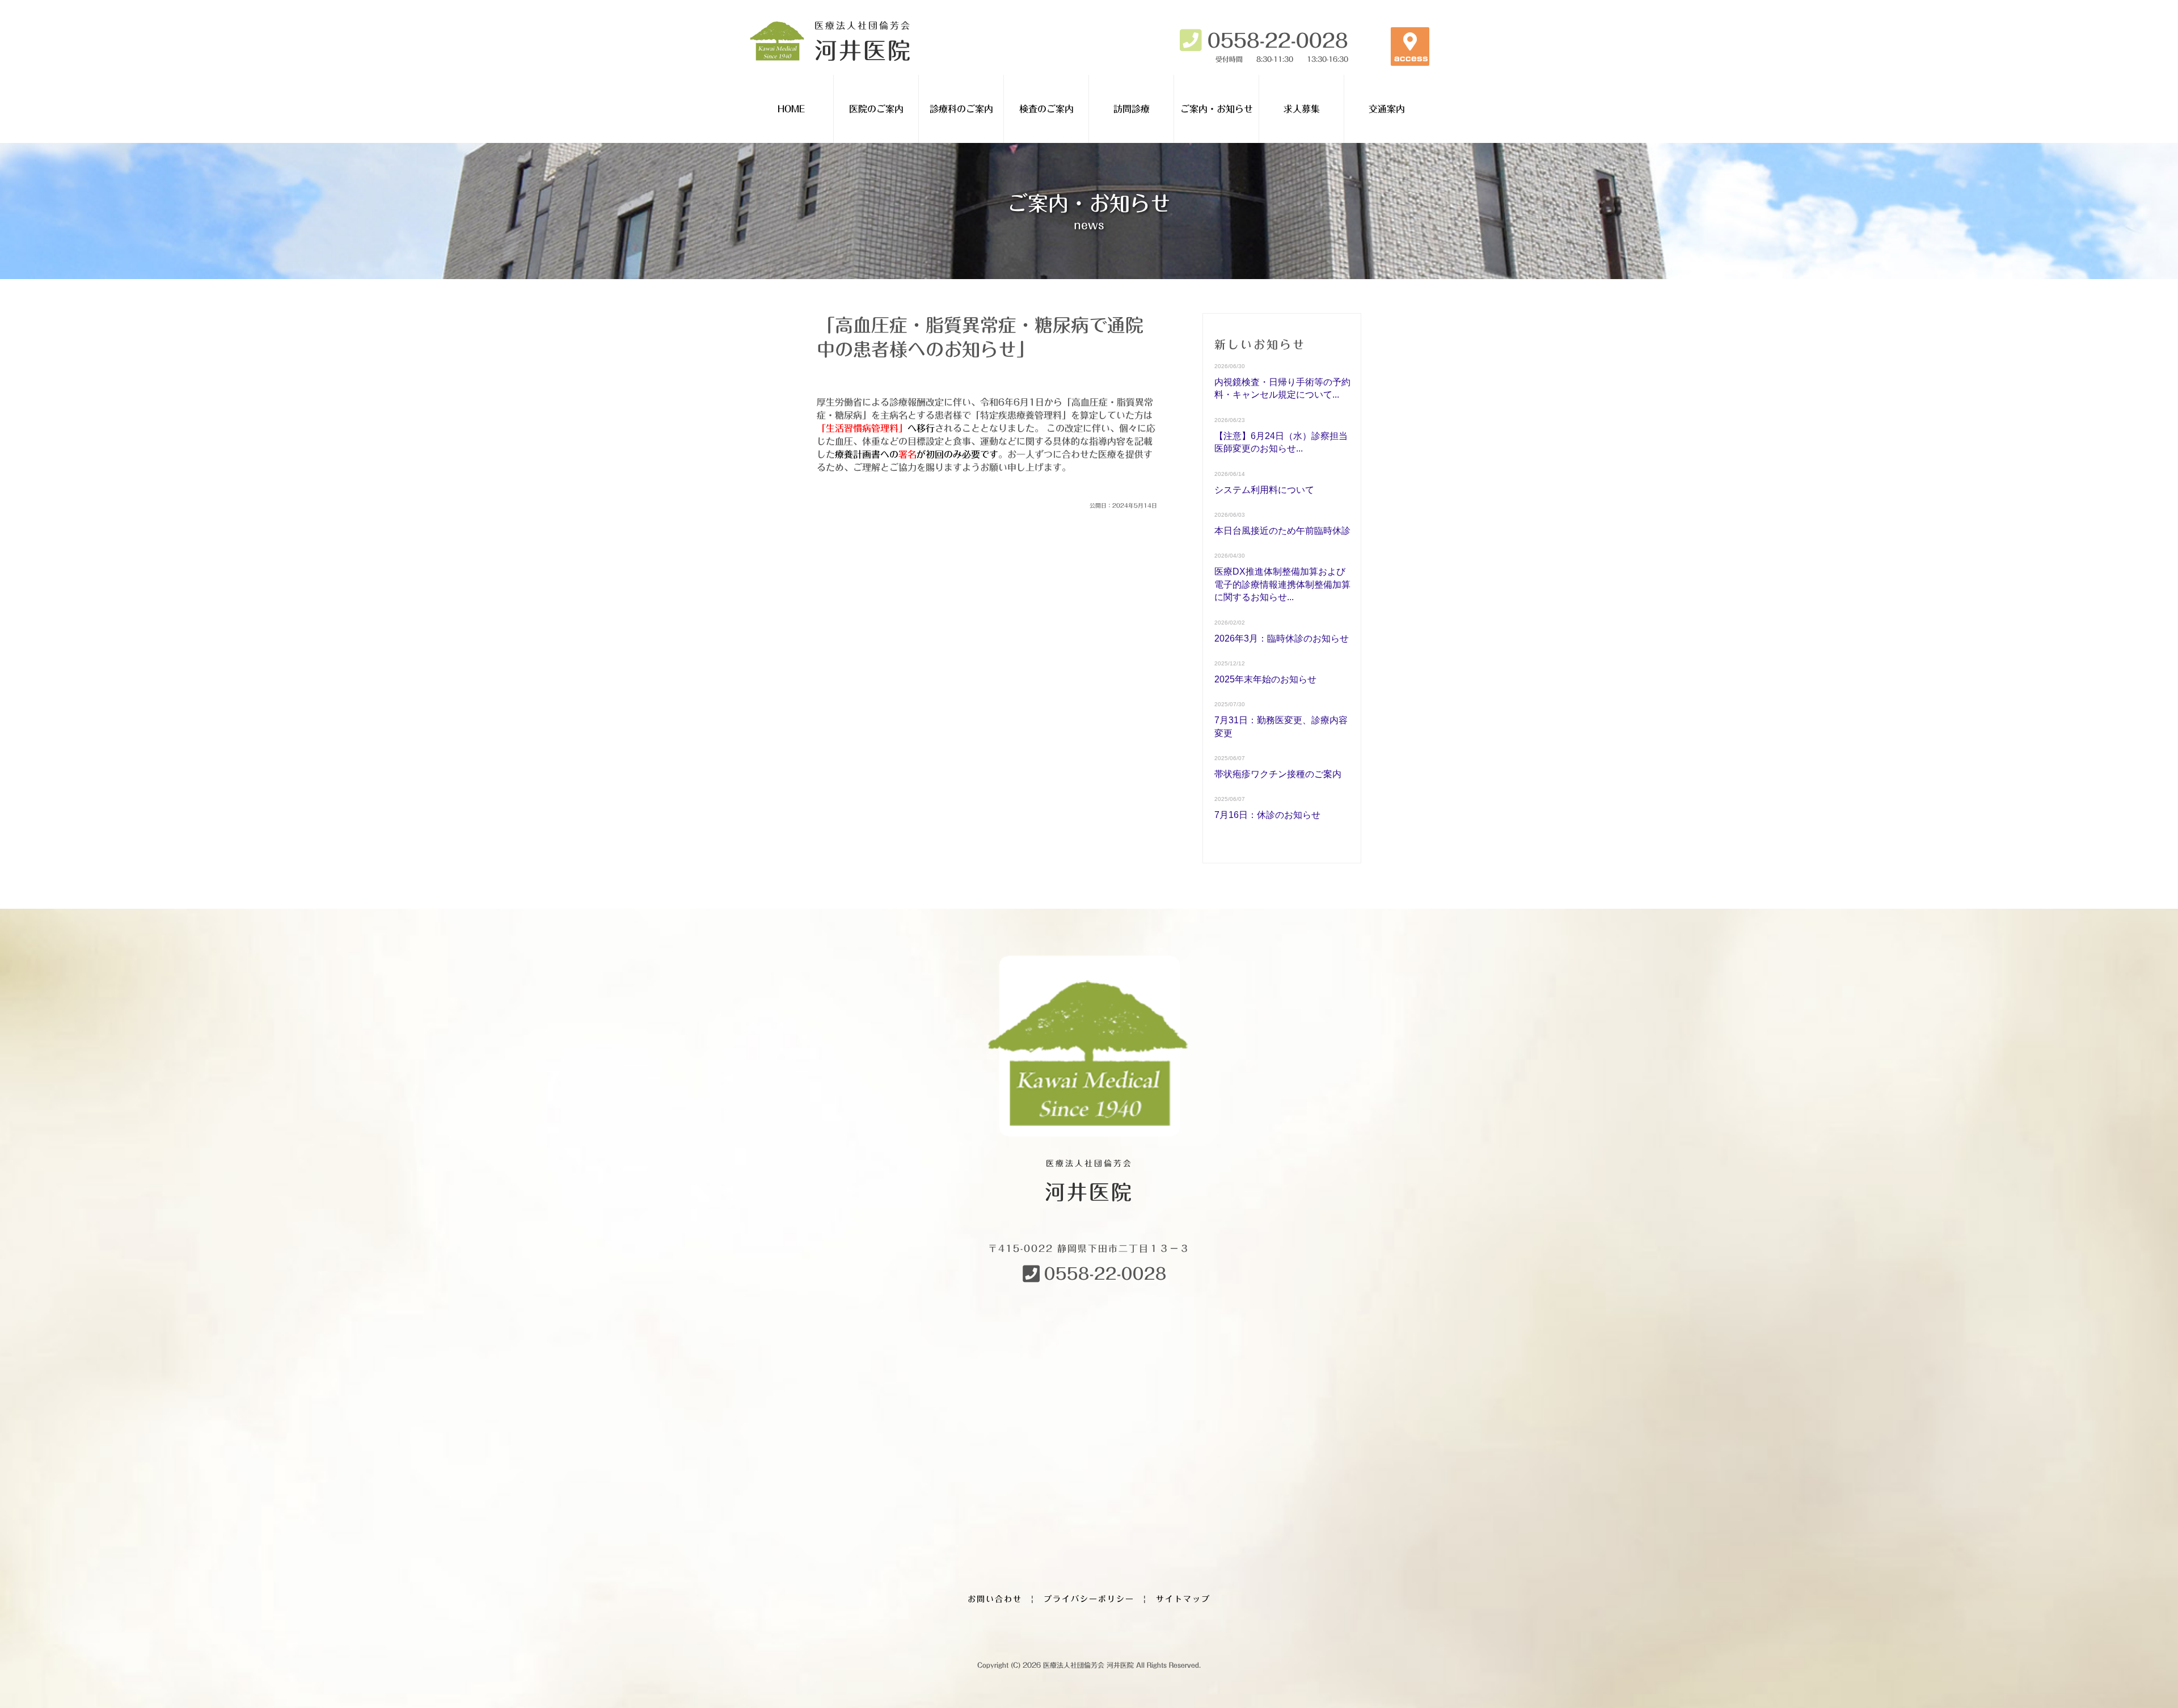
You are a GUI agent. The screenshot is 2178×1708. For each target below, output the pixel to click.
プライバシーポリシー (1089, 1599)
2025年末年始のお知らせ (1265, 679)
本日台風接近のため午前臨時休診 (1282, 531)
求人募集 (1302, 109)
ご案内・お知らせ (1217, 109)
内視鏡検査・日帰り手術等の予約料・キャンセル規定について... (1282, 388)
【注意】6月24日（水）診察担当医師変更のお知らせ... (1281, 442)
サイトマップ (1183, 1599)
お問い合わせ (995, 1599)
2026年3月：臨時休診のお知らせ (1282, 638)
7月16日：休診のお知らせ (1267, 815)
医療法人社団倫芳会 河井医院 (1088, 1665)
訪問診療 (1132, 109)
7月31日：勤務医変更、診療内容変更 (1281, 726)
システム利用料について (1264, 490)
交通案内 (1387, 109)
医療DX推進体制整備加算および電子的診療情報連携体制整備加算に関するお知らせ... (1282, 584)
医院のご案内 (876, 109)
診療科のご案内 (961, 109)
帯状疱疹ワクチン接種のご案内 (1278, 774)
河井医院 (863, 41)
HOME (791, 109)
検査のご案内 (1046, 109)
